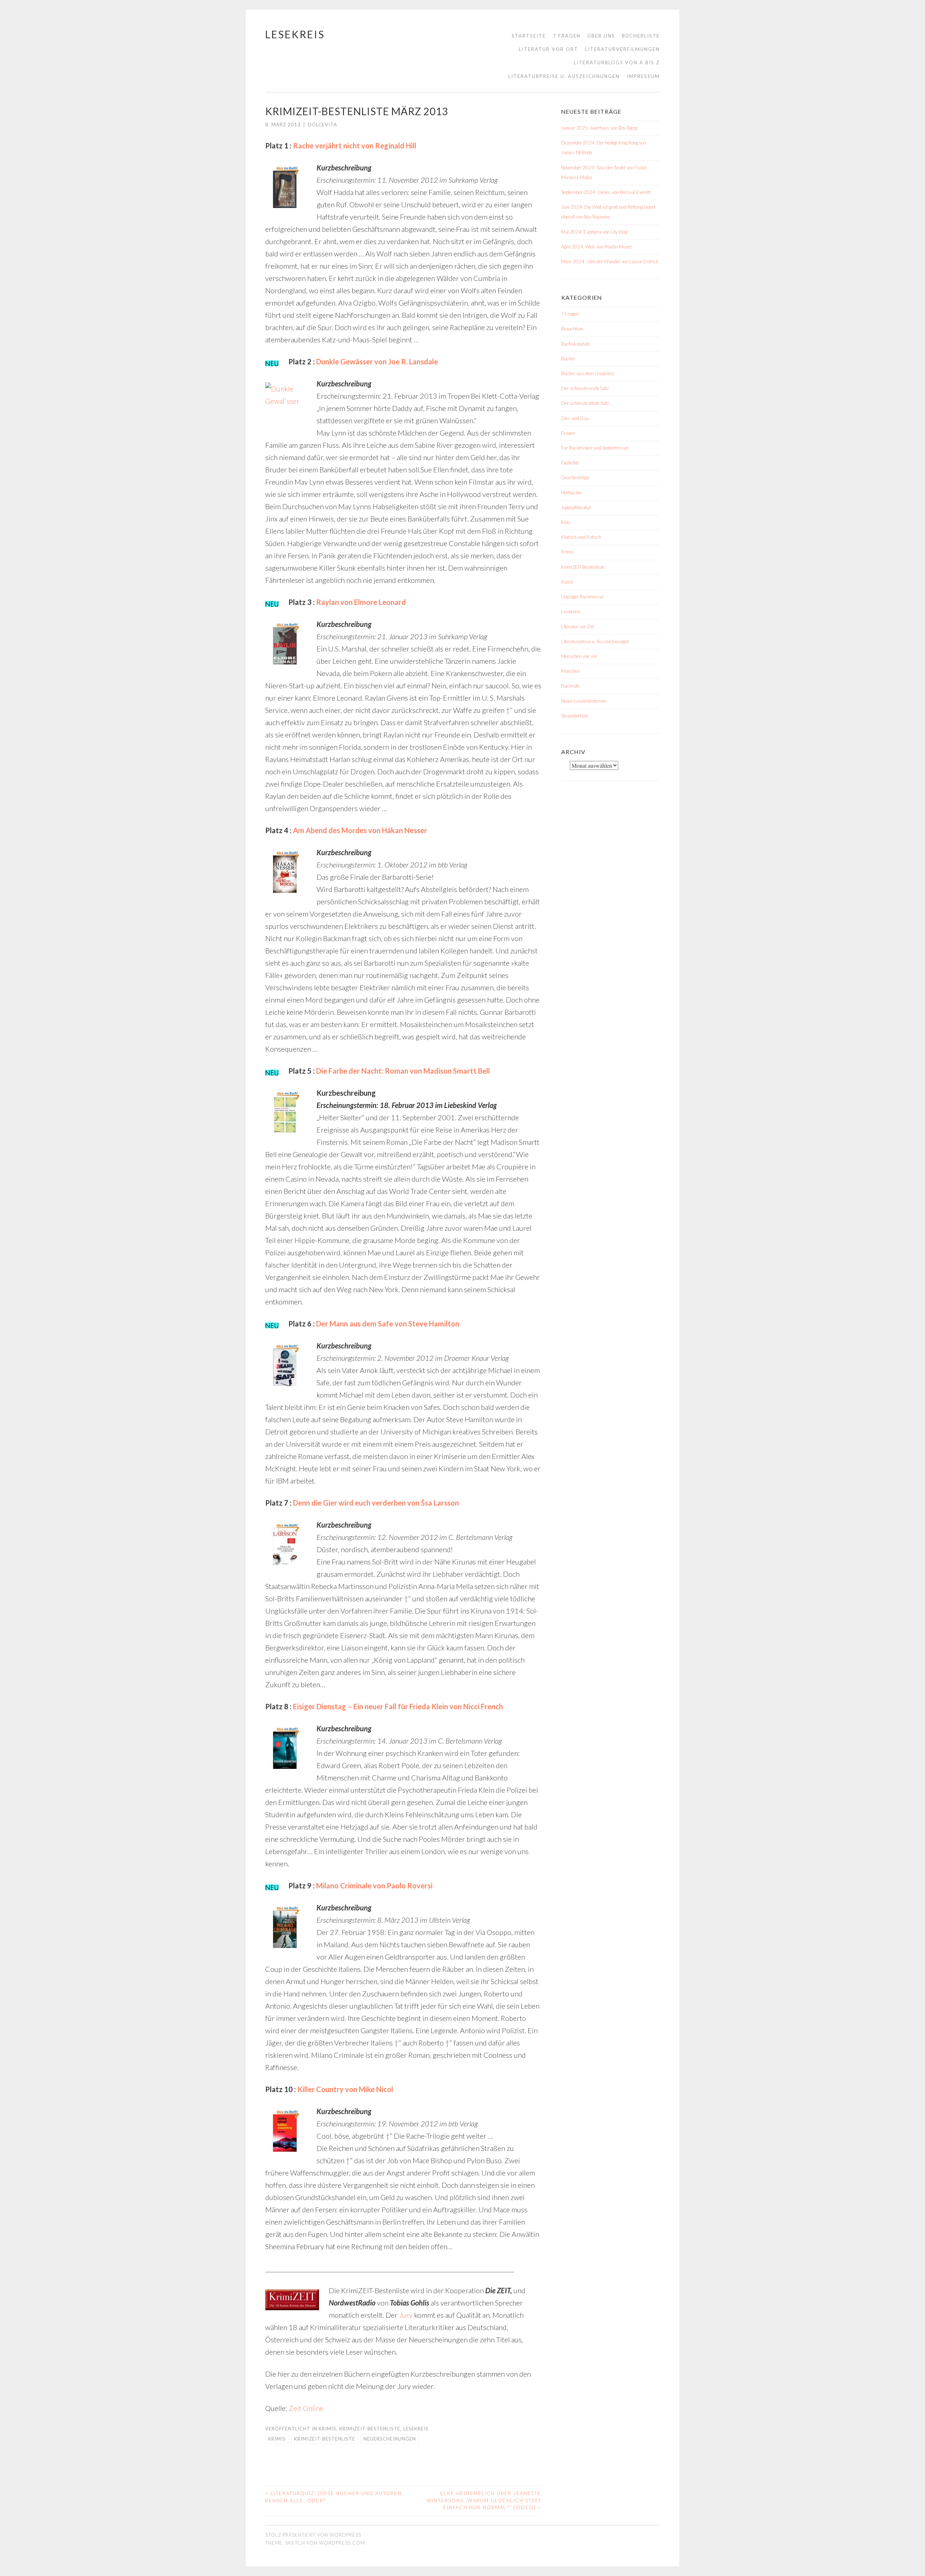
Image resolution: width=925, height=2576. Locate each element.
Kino (565, 522)
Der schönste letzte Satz (585, 403)
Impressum (643, 76)
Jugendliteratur (576, 507)
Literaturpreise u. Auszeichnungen (564, 76)
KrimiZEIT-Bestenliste (370, 2429)
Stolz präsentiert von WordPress (313, 2535)
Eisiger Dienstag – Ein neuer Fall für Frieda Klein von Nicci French (398, 1706)
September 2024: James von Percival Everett (606, 192)
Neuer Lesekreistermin (584, 701)
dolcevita (322, 125)
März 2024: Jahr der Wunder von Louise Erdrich (610, 261)
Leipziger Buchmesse (582, 597)
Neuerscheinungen (390, 2439)
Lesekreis (295, 34)
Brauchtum (572, 329)
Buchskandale (575, 344)
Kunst (567, 582)
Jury (406, 2315)
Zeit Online (306, 2408)
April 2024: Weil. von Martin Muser (597, 247)
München (570, 671)
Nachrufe (570, 686)
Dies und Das (575, 418)
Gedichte (570, 463)
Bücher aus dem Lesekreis (588, 373)
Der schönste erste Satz (585, 388)
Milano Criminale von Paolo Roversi (374, 1886)
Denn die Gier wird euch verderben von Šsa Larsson (376, 1503)
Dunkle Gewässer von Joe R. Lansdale (377, 361)
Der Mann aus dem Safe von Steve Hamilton (388, 1324)
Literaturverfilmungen (622, 49)
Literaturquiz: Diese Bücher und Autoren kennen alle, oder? (334, 2497)
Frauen (568, 433)
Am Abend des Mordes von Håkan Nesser (360, 830)
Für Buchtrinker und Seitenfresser (595, 448)
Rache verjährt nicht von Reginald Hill (355, 146)
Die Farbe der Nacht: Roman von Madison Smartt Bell (403, 1071)
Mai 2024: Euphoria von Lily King (594, 232)
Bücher (568, 359)
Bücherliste (641, 36)
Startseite (529, 36)
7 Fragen (567, 36)
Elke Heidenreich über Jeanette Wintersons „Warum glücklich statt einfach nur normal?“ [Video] (484, 2500)
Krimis (328, 2429)
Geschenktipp (575, 477)
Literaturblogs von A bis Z (617, 62)
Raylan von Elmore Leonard (361, 602)
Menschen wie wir (579, 656)
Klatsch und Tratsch (581, 537)
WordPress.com (342, 2543)
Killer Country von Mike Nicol (345, 2089)
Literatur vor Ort (548, 49)
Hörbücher (572, 493)
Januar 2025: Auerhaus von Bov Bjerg (599, 128)
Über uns (601, 36)
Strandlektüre (575, 716)
